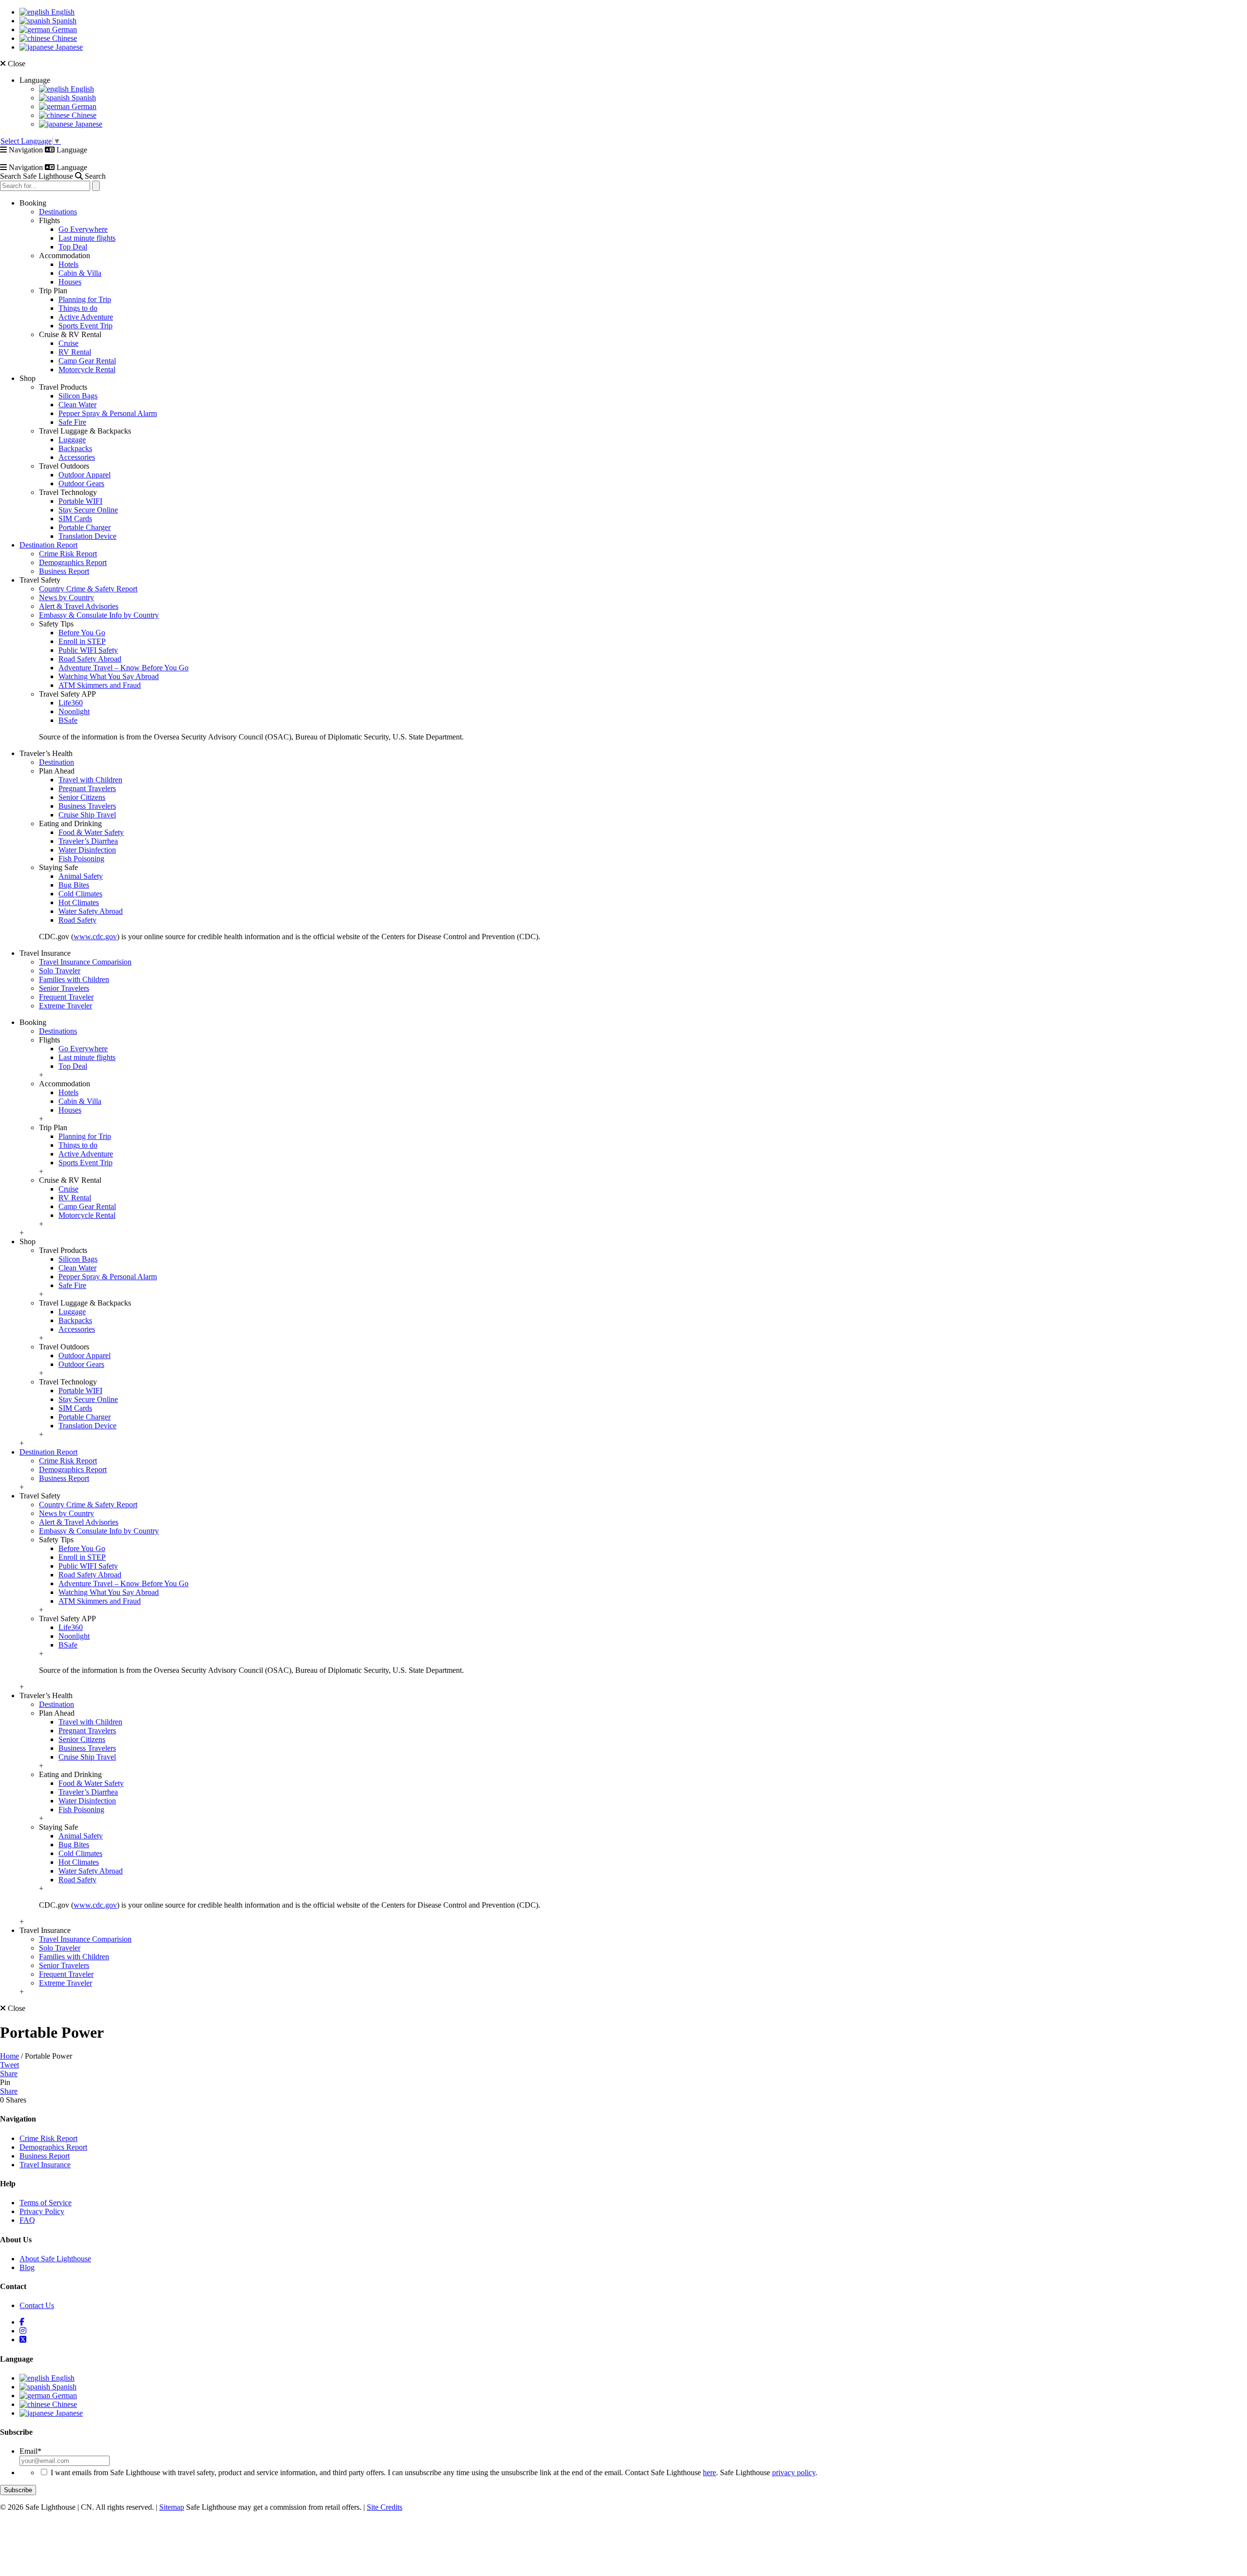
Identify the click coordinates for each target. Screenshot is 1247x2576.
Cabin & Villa (80, 273)
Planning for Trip (85, 299)
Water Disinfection (87, 850)
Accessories (77, 457)
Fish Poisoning (81, 859)
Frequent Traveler (66, 997)
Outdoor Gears (81, 483)
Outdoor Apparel (85, 475)
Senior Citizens (82, 797)
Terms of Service (46, 2203)
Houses (70, 282)
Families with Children (74, 979)
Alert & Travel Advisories (79, 606)
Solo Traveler (60, 971)
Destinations (58, 212)
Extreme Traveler (66, 1006)
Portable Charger (85, 527)
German (64, 29)
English (62, 12)
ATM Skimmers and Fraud (100, 685)
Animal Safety (81, 876)
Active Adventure (86, 317)
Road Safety (77, 920)
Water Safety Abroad (91, 911)
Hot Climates (79, 902)
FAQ (27, 2220)
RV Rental (75, 352)
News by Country (66, 597)
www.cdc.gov (95, 937)
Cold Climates (80, 894)
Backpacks (75, 448)
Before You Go (82, 633)
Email (30, 2451)
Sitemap (172, 2507)
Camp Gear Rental (87, 361)
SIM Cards (75, 519)
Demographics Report (73, 562)
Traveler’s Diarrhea (88, 841)
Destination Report (48, 545)
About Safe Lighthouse (55, 2259)
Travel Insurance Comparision (85, 962)
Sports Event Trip (85, 326)
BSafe (68, 720)
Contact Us (37, 2305)
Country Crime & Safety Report (88, 589)
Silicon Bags (78, 396)
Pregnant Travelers (87, 788)
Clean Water (77, 405)
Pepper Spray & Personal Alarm (108, 413)
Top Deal (73, 247)
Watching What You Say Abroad (109, 676)
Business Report (64, 571)
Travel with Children (90, 780)
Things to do (78, 308)
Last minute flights (87, 238)
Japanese (68, 47)
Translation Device (87, 536)
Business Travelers (87, 806)
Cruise (68, 343)
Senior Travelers (64, 988)
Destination (57, 762)
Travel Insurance (45, 2165)
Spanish (63, 21)
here (709, 2472)
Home (9, 2056)
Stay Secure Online (88, 510)
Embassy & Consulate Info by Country (99, 615)
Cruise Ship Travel (87, 815)
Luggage (72, 440)
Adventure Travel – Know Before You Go (123, 668)
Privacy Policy (42, 2211)
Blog (27, 2267)
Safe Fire (72, 422)
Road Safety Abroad (90, 659)
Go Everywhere (83, 229)
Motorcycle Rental (87, 369)
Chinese (64, 38)
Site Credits (385, 2507)
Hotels (68, 264)
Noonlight (74, 711)
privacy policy (794, 2472)
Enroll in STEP (82, 641)
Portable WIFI (80, 501)
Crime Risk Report (68, 554)
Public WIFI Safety (88, 650)
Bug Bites (74, 885)
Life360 (71, 703)
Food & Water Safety (91, 832)
